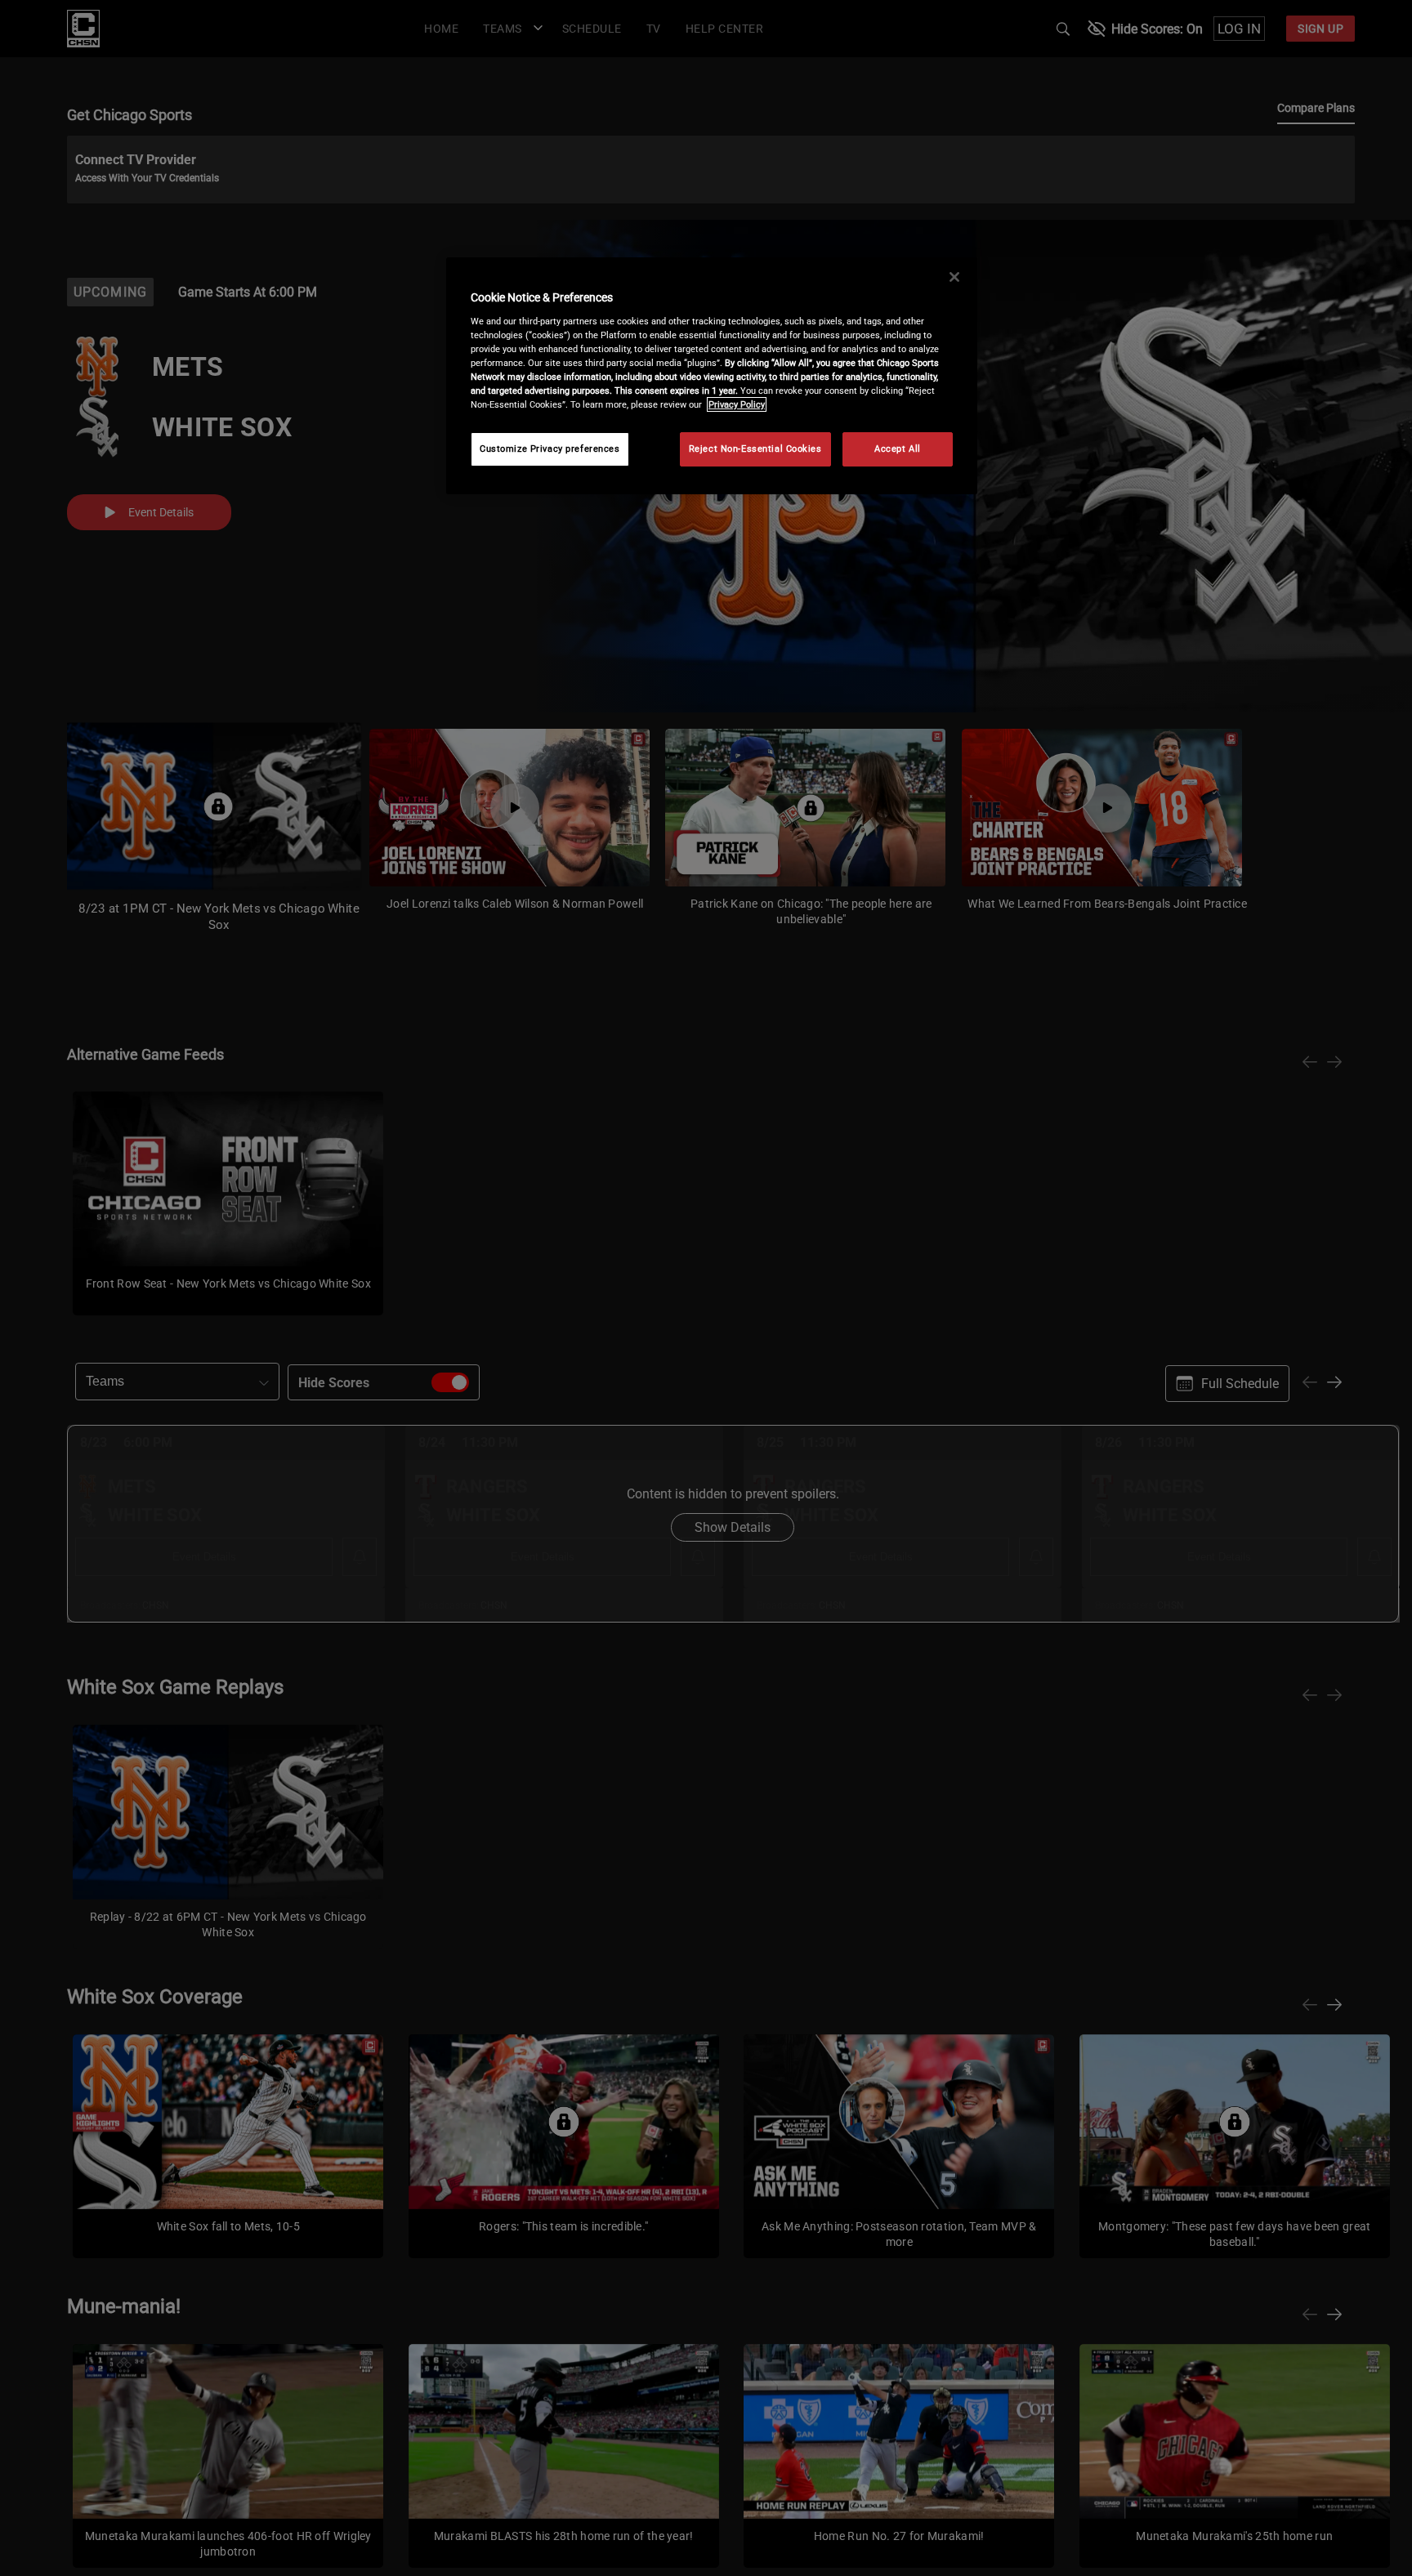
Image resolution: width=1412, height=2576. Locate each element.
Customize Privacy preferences (550, 449)
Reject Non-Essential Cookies (755, 449)
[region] (712, 376)
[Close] (954, 277)
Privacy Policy (737, 404)
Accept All (898, 449)
